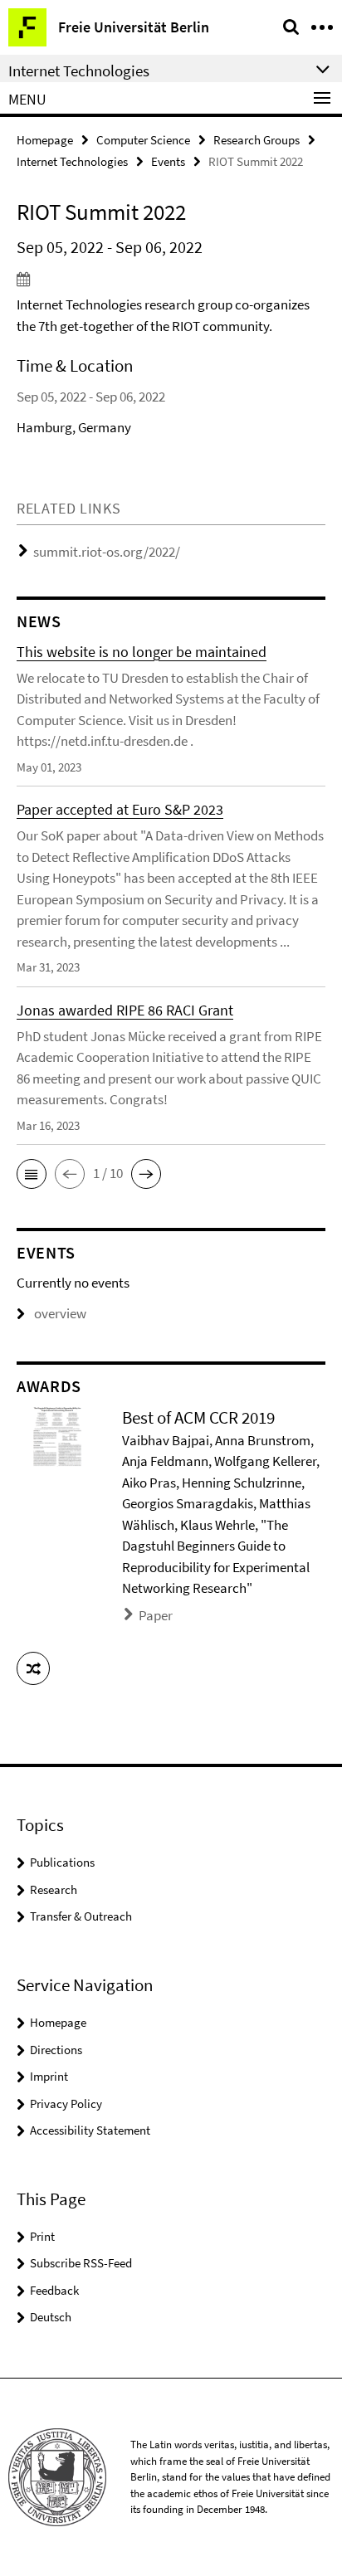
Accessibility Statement (90, 2130)
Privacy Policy (66, 2104)
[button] (32, 1174)
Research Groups (256, 140)
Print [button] (42, 2236)
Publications (62, 1862)
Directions (56, 2050)
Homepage (45, 140)
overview (60, 1313)
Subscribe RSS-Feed (81, 2263)
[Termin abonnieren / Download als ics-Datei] (171, 279)
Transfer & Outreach (81, 1916)
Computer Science (143, 140)
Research (54, 1889)
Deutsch (51, 2317)
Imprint (49, 2076)
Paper (156, 1615)
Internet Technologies (72, 161)
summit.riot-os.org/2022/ (107, 552)
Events (168, 161)
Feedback (54, 2290)
